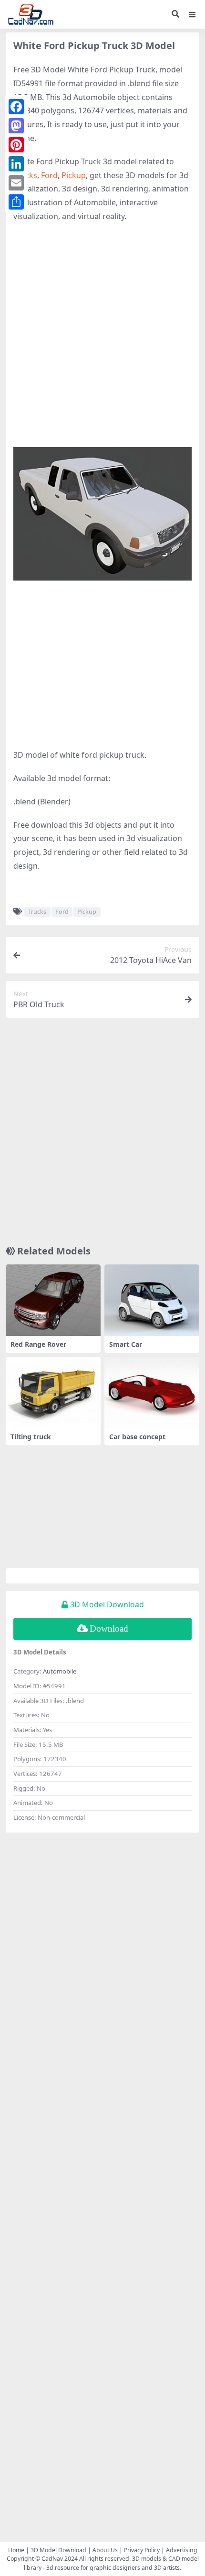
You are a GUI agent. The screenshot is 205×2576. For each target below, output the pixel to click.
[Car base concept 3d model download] (152, 1392)
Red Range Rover (38, 1344)
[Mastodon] (16, 126)
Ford (49, 175)
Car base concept (137, 1437)
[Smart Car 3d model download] (152, 1300)
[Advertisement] (102, 335)
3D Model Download (58, 2550)
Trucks (37, 912)
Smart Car (126, 1344)
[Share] (16, 202)
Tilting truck (31, 1437)
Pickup (74, 175)
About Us (105, 2550)
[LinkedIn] (16, 164)
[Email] (16, 183)
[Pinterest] (16, 145)
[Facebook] (16, 107)
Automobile (60, 1671)
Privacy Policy (142, 2550)
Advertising (182, 2550)
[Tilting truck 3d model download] (53, 1392)
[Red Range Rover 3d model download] (53, 1300)
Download (109, 1629)
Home (16, 2550)
